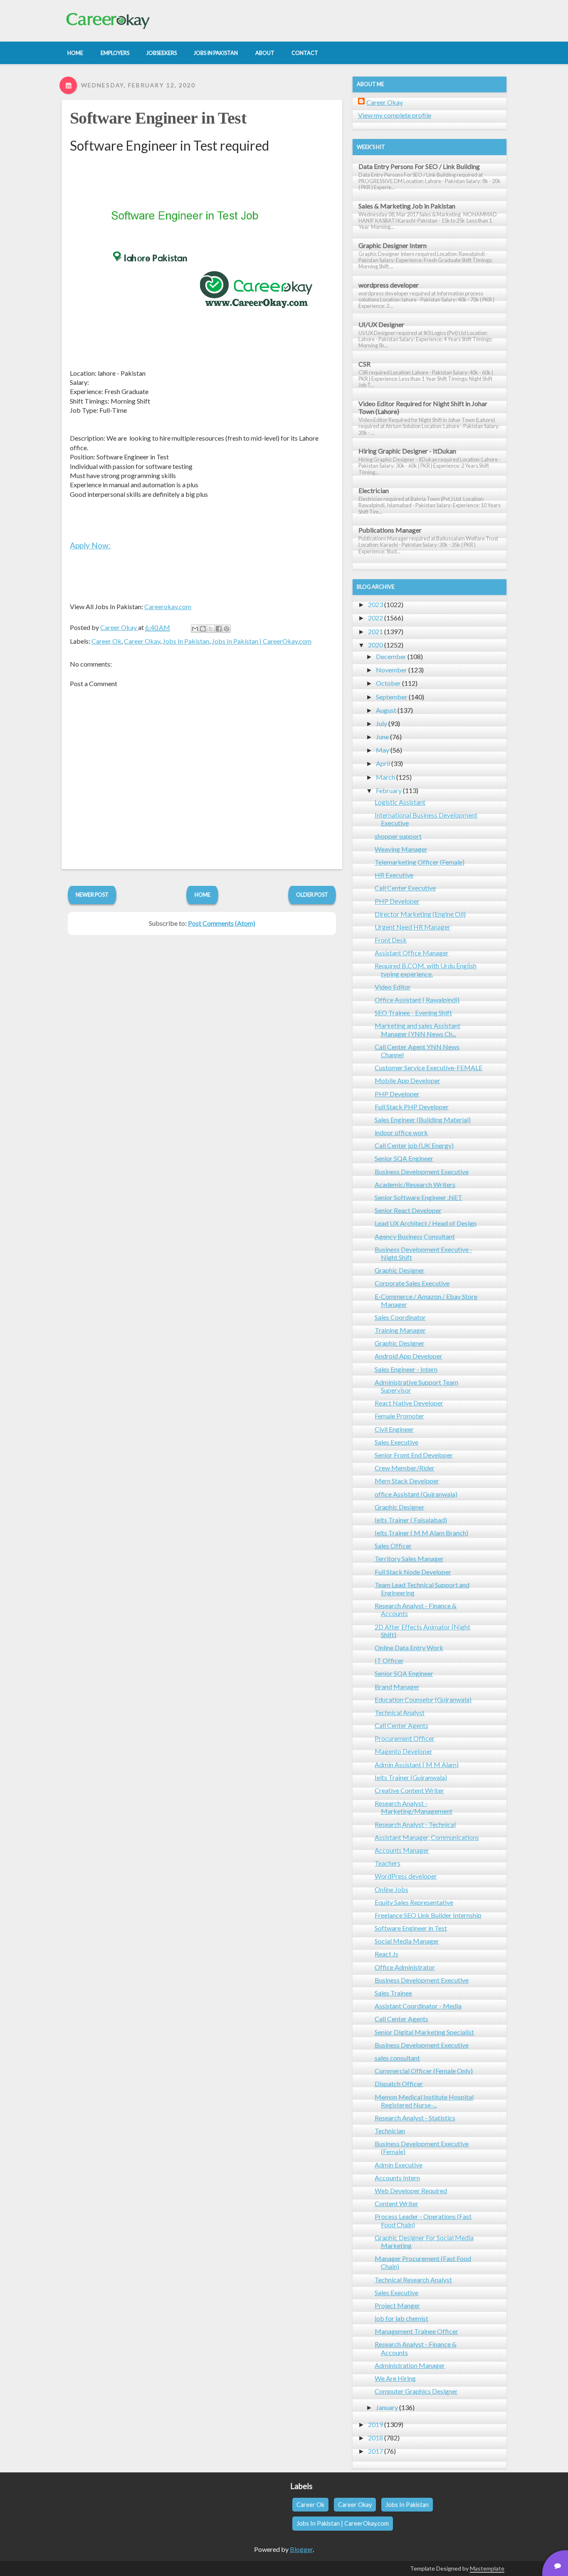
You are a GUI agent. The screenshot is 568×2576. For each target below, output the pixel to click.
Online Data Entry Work (409, 1647)
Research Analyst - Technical (415, 1824)
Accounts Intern (397, 2178)
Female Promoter (399, 1416)
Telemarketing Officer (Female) (420, 862)
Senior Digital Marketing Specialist (424, 2032)
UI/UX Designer (381, 324)
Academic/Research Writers (415, 1184)
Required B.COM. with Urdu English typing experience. (426, 969)
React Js (386, 1954)
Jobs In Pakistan (186, 641)
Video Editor (393, 987)
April (383, 763)
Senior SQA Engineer (404, 1158)
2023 (375, 604)
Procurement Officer (405, 1738)
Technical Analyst (400, 1712)
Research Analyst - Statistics (415, 2118)
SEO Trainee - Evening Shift (413, 1013)
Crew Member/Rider (405, 1468)
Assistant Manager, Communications (427, 1837)
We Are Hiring (395, 2378)
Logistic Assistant (400, 802)
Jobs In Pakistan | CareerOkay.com (262, 641)
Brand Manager (397, 1687)
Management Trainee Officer (416, 2331)
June (382, 737)
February (389, 790)
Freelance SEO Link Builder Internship (428, 1915)
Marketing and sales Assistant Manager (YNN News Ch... (417, 1029)
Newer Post (92, 895)
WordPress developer (406, 1876)
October (388, 683)
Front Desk (391, 940)
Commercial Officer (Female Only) (424, 2071)
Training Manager (400, 1330)
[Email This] (195, 629)
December (391, 656)
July (382, 723)
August (386, 710)
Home (203, 895)
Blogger (301, 2549)
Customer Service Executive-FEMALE (428, 1067)
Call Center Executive (405, 888)
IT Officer (389, 1660)
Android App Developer (409, 1356)
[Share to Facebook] (219, 629)
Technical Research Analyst (413, 2280)
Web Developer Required (411, 2190)
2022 (375, 618)
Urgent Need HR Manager (412, 927)
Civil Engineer (394, 1429)
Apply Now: (90, 545)
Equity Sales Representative (414, 1902)
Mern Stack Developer (407, 1481)
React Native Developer (409, 1403)
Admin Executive (399, 2165)
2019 (375, 2424)
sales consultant (397, 2058)
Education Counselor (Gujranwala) (423, 1700)
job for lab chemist (401, 2318)
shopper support (398, 836)
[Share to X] (211, 629)
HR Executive (394, 875)
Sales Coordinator (400, 1317)
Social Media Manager (407, 1941)
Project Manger (397, 2305)
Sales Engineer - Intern (406, 1369)
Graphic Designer (400, 1270)
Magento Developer (404, 1751)
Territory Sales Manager (409, 1558)
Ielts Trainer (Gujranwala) (411, 1777)
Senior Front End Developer (414, 1455)
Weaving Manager (401, 849)
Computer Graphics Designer (416, 2391)
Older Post (312, 895)
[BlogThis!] (203, 629)
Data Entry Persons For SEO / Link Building (419, 166)
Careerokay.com (168, 606)
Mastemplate (487, 2568)
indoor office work (401, 1132)
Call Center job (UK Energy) (414, 1145)
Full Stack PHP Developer (412, 1107)
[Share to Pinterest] (227, 629)
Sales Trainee (393, 1993)
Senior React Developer (408, 1210)
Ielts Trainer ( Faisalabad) (411, 1520)
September (392, 697)
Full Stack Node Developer (413, 1572)
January (387, 2407)
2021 (375, 631)
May (383, 750)
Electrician (374, 490)
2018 (375, 2438)
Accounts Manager (402, 1850)
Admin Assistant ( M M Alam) (417, 1764)
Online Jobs (391, 1889)
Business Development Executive (422, 1171)
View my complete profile (395, 115)
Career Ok (106, 641)
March (385, 777)
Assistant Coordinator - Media (418, 2006)
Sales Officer (393, 1546)
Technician (390, 2131)
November (391, 670)
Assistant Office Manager (412, 953)
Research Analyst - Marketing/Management (414, 1807)
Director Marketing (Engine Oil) (420, 914)
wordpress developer (389, 285)
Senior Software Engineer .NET (419, 1197)
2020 (375, 645)
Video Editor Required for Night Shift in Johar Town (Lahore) (423, 407)
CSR (364, 364)
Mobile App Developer (407, 1080)
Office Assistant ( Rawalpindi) (417, 1000)
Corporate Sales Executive (412, 1283)
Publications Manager (390, 530)
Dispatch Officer (399, 2084)
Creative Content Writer (409, 1790)
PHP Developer (397, 901)
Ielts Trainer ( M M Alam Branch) (421, 1533)
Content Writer (396, 2203)
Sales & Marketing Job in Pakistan (407, 206)
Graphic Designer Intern (393, 245)
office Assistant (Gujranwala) (416, 1494)
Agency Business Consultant (415, 1236)
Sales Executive (396, 1442)
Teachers (388, 1863)
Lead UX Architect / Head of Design (426, 1223)
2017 (375, 2451)
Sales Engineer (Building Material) (423, 1119)
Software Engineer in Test (158, 118)
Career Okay (142, 641)
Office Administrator (405, 1967)
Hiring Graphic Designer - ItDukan (407, 451)
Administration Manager (410, 2365)
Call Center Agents (401, 1725)
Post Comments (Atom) (222, 923)
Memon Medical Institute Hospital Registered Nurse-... (424, 2101)
